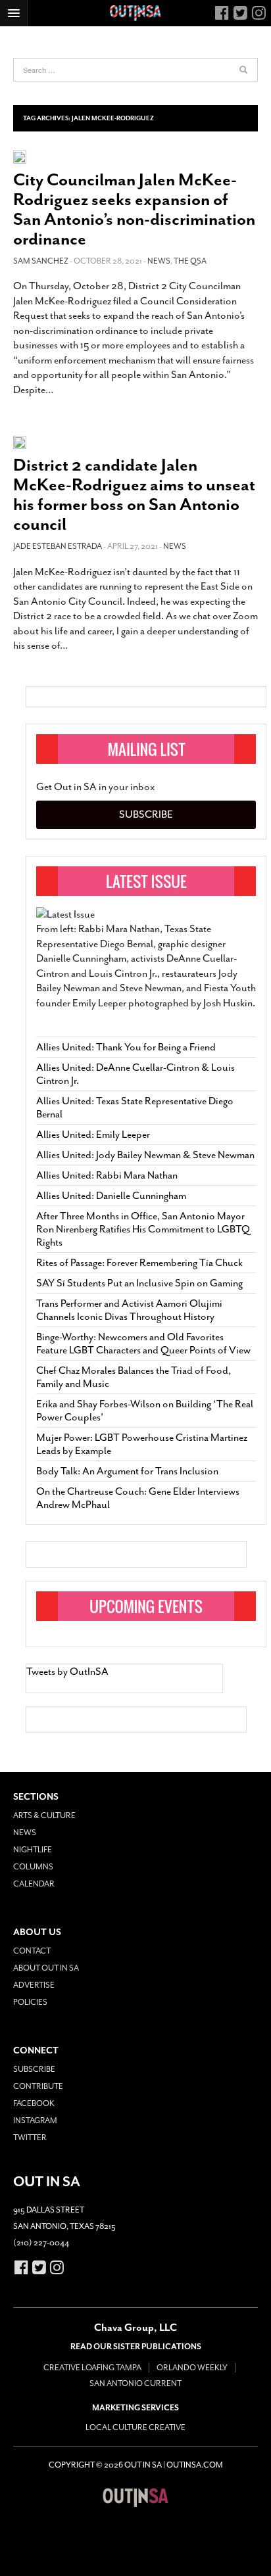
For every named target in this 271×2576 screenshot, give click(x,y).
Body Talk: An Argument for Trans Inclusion (127, 1471)
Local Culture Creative (135, 2427)
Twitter (30, 2138)
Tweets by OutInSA (67, 1672)
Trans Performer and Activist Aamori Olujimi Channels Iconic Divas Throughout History (129, 1310)
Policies (30, 2002)
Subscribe (146, 814)
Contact (32, 1951)
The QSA (190, 261)
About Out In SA (46, 1968)
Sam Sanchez (41, 261)
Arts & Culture (44, 1815)
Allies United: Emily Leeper (93, 1135)
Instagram (35, 2120)
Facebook (34, 2103)
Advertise (34, 1985)
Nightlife (33, 1850)
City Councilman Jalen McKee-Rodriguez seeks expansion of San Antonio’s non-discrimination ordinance (134, 209)
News (159, 261)
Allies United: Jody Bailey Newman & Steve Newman (145, 1155)
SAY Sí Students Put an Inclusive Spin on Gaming (139, 1283)
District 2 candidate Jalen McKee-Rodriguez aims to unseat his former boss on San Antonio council (134, 495)
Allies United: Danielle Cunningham (111, 1196)
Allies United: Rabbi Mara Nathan (107, 1175)
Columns (33, 1867)
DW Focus (135, 13)
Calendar (34, 1884)
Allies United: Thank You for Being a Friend (126, 1047)
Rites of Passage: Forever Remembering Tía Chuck (139, 1263)
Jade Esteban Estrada (58, 546)
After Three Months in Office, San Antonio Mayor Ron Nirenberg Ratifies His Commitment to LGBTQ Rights (143, 1229)
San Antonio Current (135, 2383)
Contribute (38, 2086)
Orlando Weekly (192, 2368)
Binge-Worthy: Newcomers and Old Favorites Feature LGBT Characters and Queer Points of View (143, 1344)
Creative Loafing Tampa (92, 2368)
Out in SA (135, 2497)
